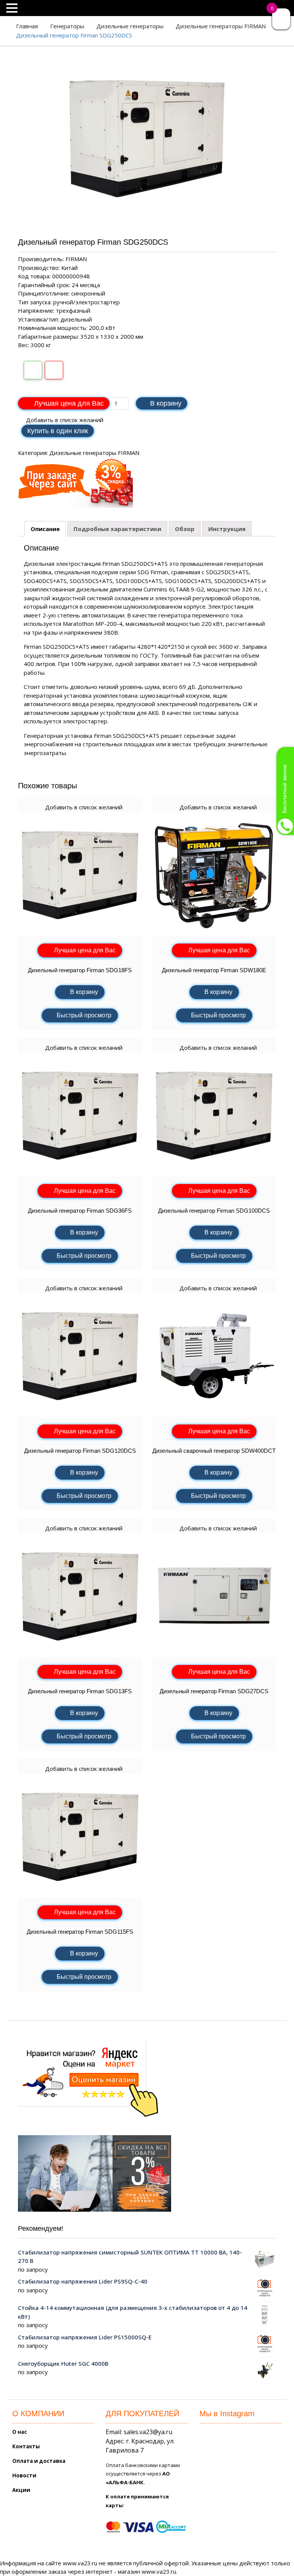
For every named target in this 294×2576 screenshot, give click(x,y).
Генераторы (67, 26)
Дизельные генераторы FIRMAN (221, 26)
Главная (27, 26)
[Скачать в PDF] (54, 370)
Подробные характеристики (117, 529)
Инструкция (227, 529)
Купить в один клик (58, 431)
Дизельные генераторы (130, 26)
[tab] (45, 529)
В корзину (166, 403)
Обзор (185, 529)
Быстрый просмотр (84, 1015)
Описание (45, 529)
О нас (20, 2432)
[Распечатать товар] (33, 370)
